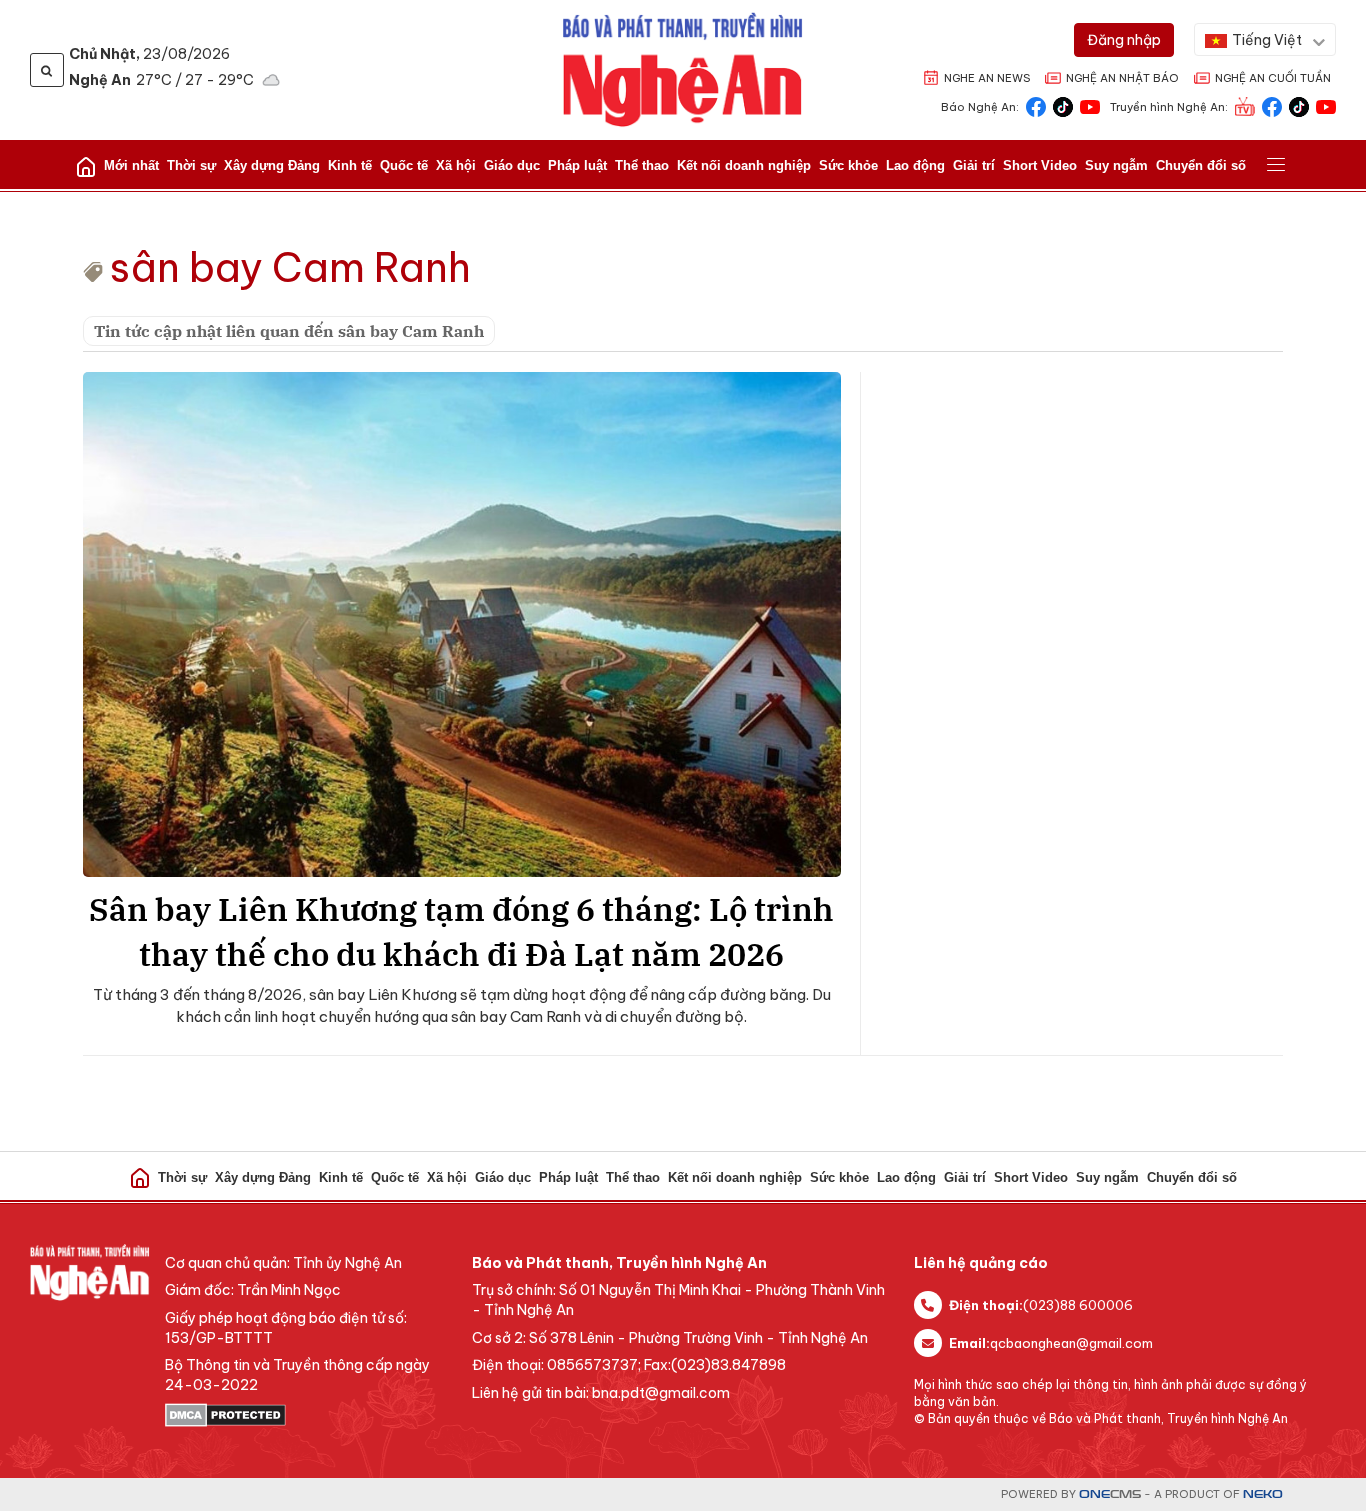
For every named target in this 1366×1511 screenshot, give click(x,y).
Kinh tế (350, 165)
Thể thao (642, 165)
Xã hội (456, 165)
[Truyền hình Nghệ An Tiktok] (1299, 105)
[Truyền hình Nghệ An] (1245, 105)
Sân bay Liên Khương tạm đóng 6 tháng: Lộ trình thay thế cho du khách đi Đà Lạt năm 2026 (461, 931)
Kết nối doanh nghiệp (744, 165)
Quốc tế (404, 165)
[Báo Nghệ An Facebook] (1036, 105)
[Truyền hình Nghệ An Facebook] (1272, 105)
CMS (1110, 1494)
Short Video (1040, 165)
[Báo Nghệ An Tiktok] (1063, 105)
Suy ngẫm (1116, 165)
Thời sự (191, 165)
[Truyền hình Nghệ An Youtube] (1326, 105)
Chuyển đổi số (1201, 165)
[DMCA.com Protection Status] (308, 1415)
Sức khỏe (848, 165)
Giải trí (974, 165)
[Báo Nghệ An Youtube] (1090, 105)
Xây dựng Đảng (272, 165)
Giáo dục (512, 165)
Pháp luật (577, 165)
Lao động (915, 165)
